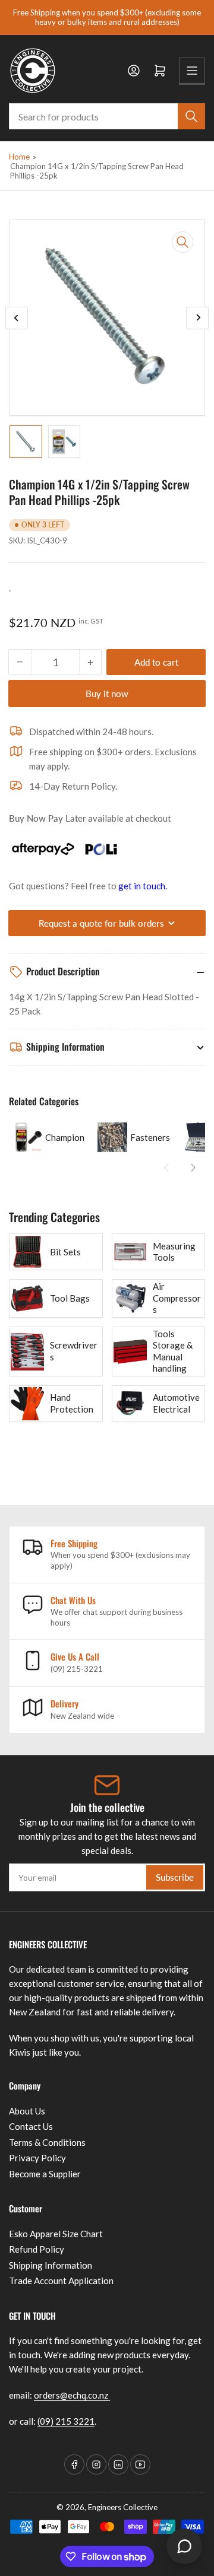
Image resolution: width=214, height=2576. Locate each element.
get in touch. (143, 886)
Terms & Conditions (47, 2142)
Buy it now (107, 694)
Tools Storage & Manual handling (173, 1351)
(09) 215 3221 (66, 2421)
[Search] (191, 116)
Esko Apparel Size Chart (56, 2234)
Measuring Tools (174, 1252)
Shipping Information (51, 2265)
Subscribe (175, 1877)
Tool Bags (70, 1298)
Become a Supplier (45, 2174)
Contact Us (31, 2126)
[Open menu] (192, 71)
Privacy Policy (37, 2158)
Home (19, 157)
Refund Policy (37, 2249)
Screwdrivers (74, 1351)
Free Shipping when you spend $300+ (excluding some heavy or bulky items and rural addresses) (107, 17)
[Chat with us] (184, 2546)
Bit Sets (65, 1252)
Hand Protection (72, 1403)
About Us (27, 2111)
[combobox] (107, 116)
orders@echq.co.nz (72, 2395)
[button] (166, 1168)
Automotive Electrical (176, 1403)
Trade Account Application (61, 2281)
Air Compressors (177, 1298)
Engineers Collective (123, 2507)
